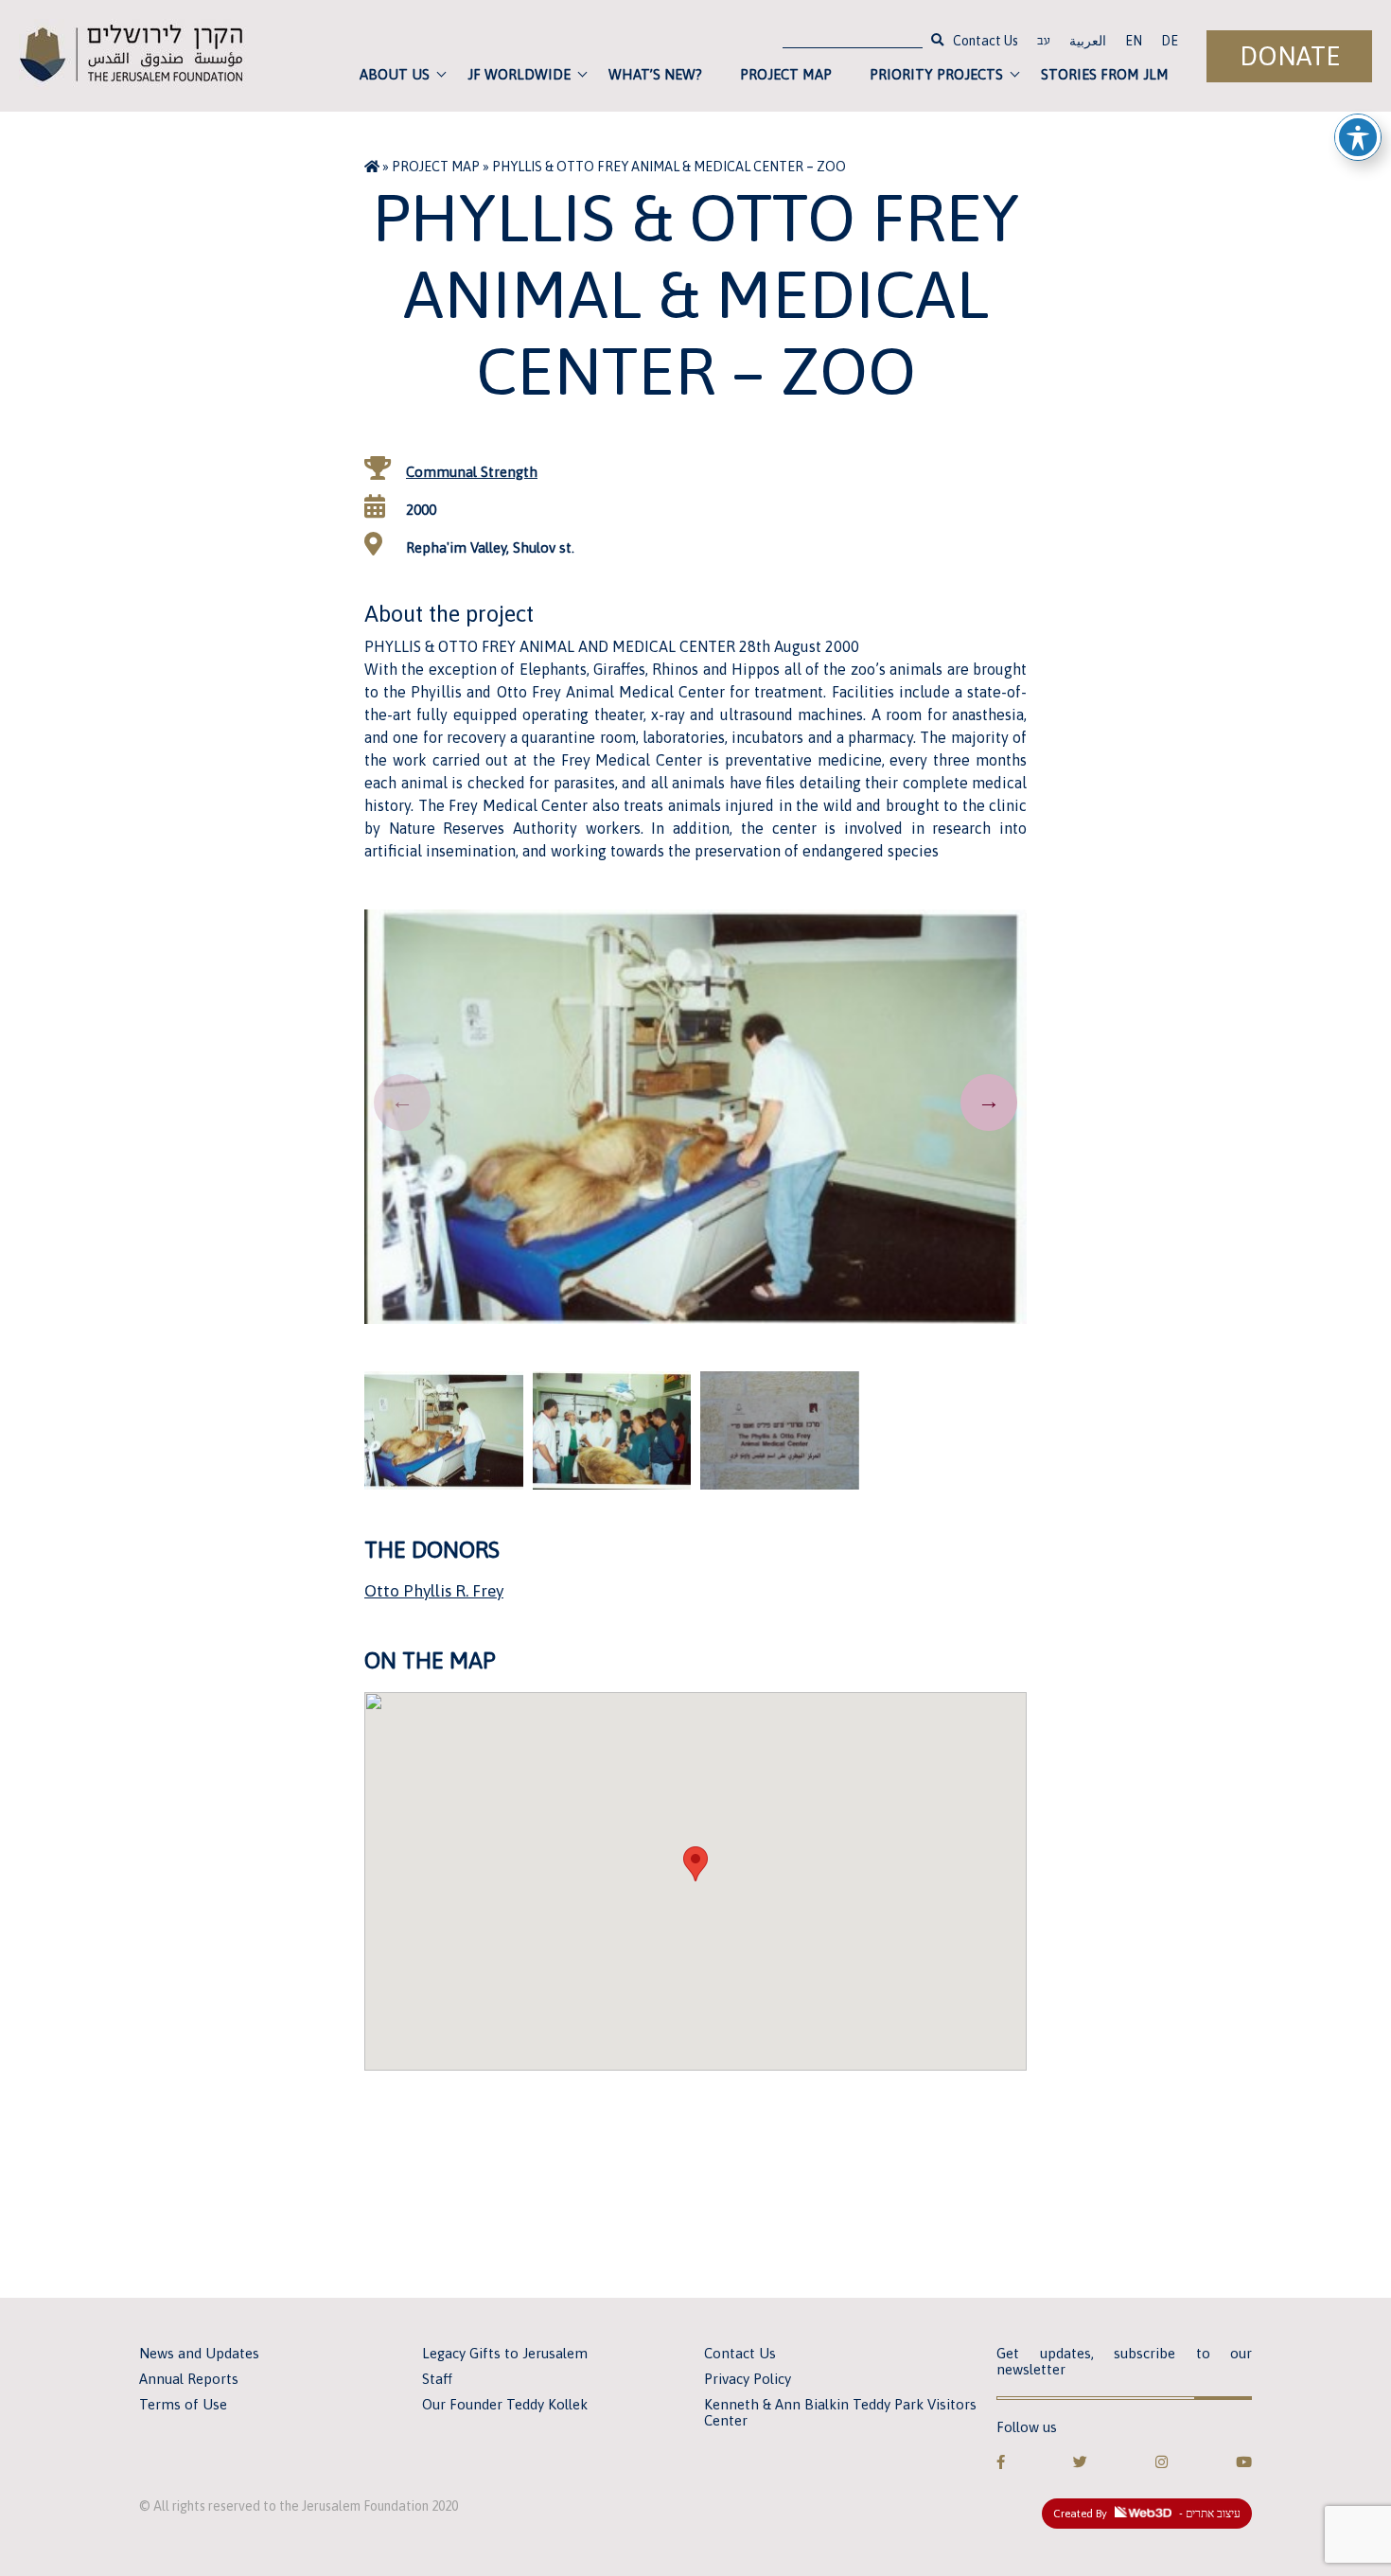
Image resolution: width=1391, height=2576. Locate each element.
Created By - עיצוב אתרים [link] (1147, 2514)
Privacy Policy (748, 2379)
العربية (1088, 41)
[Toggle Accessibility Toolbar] (1358, 137)
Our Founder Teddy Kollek (505, 2404)
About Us (395, 74)
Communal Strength (472, 472)
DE (1170, 41)
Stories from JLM (1105, 74)
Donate (1290, 56)
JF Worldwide (519, 74)
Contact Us (986, 41)
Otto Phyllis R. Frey (434, 1591)
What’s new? (655, 74)
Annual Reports (189, 2379)
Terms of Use (183, 2404)
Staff (437, 2379)
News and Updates (199, 2353)
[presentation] (402, 1103)
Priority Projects (936, 74)
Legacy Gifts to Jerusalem (505, 2353)
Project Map (786, 74)
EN (1134, 41)
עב (1044, 43)
